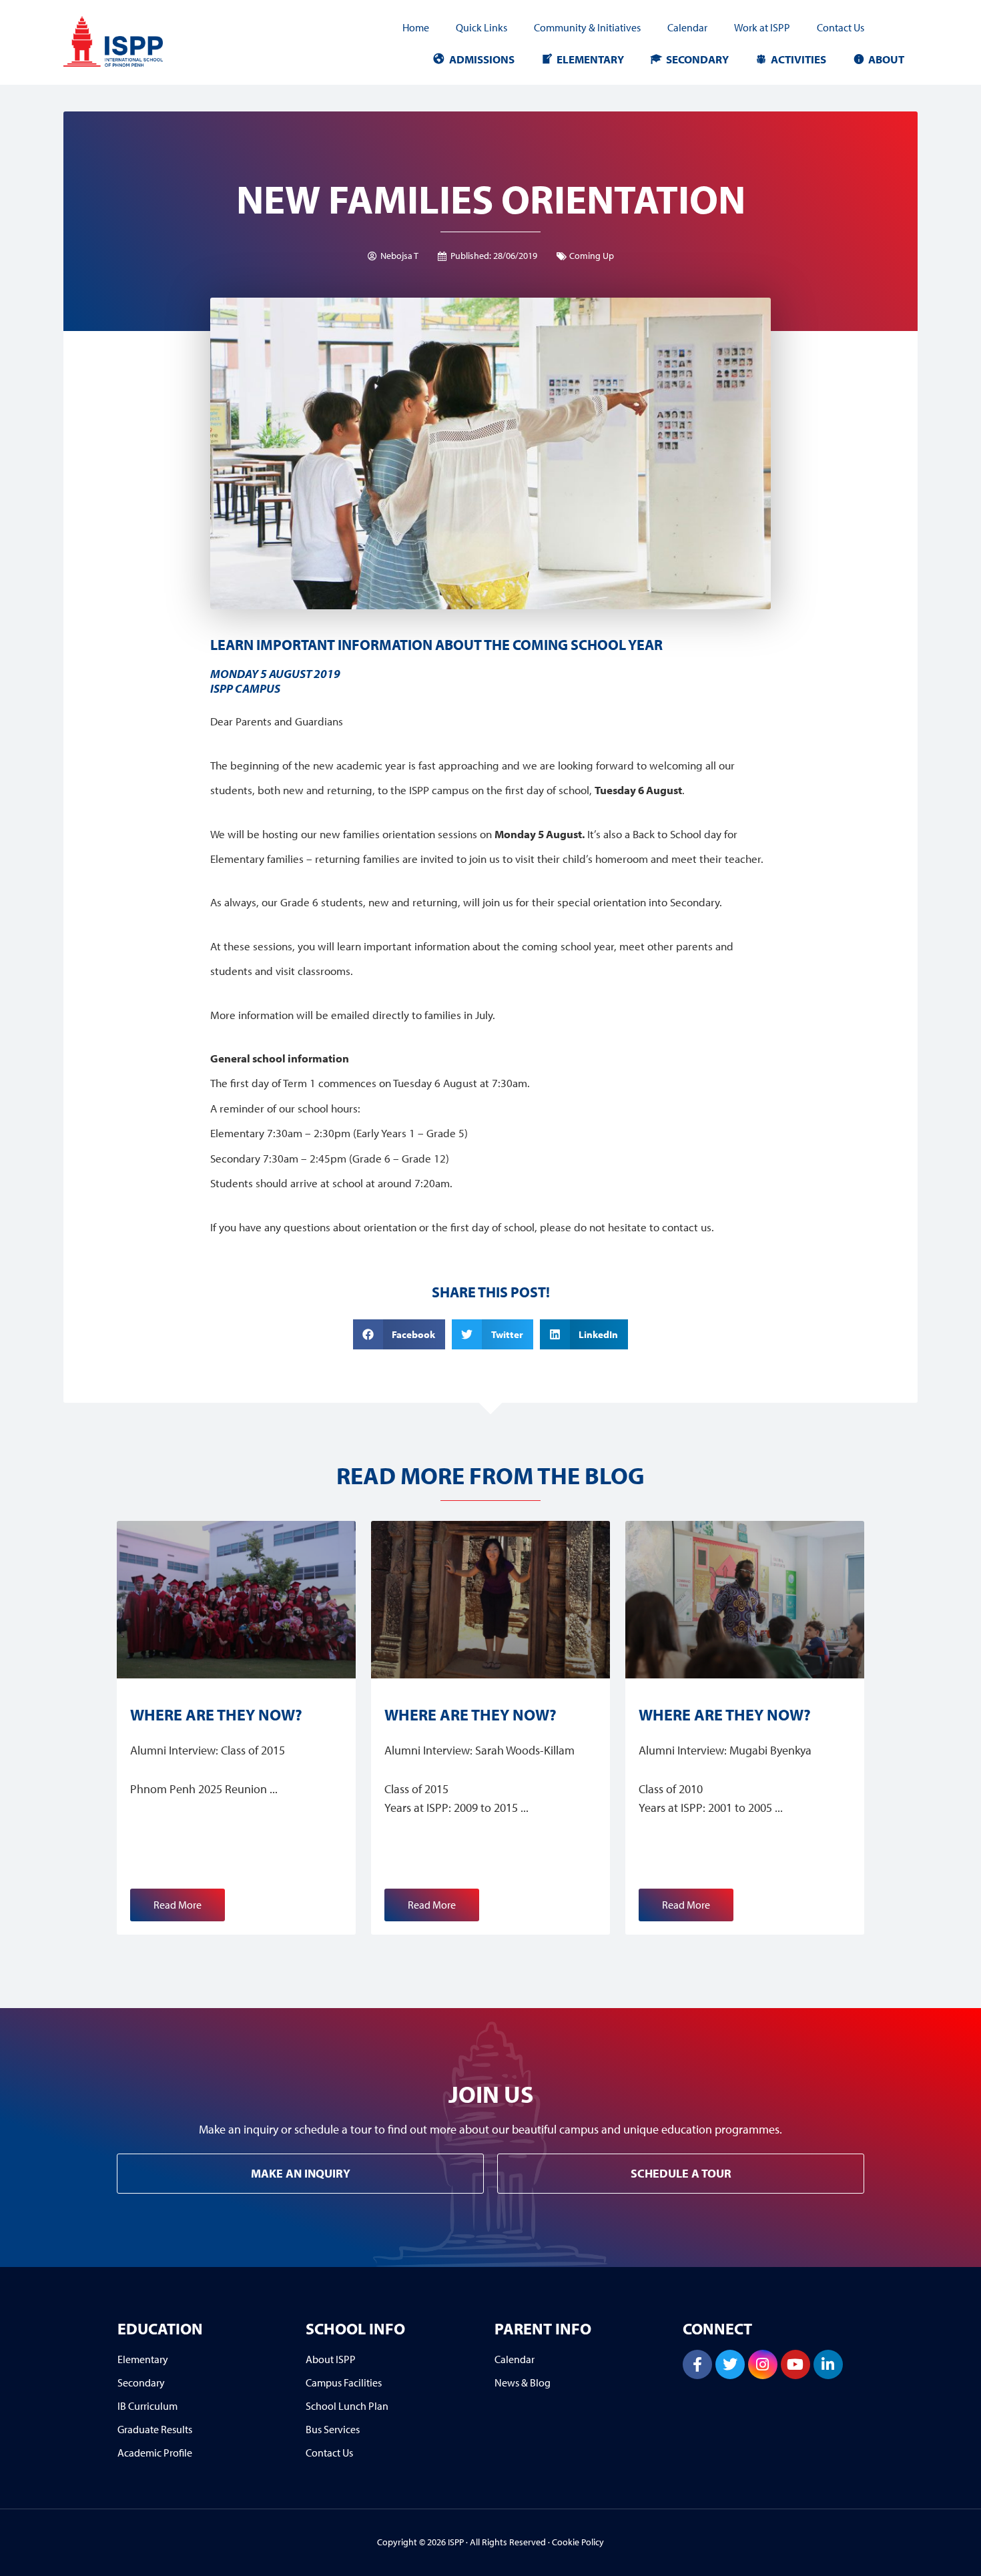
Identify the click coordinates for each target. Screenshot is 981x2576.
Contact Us (841, 27)
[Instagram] (763, 2364)
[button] (399, 1334)
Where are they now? (216, 1714)
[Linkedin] (828, 2364)
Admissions (482, 59)
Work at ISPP (762, 27)
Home (416, 27)
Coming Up (592, 256)
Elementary (590, 59)
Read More (178, 1905)
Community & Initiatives (587, 27)
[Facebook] (697, 2364)
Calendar (687, 27)
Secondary (697, 59)
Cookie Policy (578, 2542)
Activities (798, 59)
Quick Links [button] (481, 27)
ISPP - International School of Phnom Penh (133, 42)
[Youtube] (795, 2364)
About (886, 59)
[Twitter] (730, 2364)
